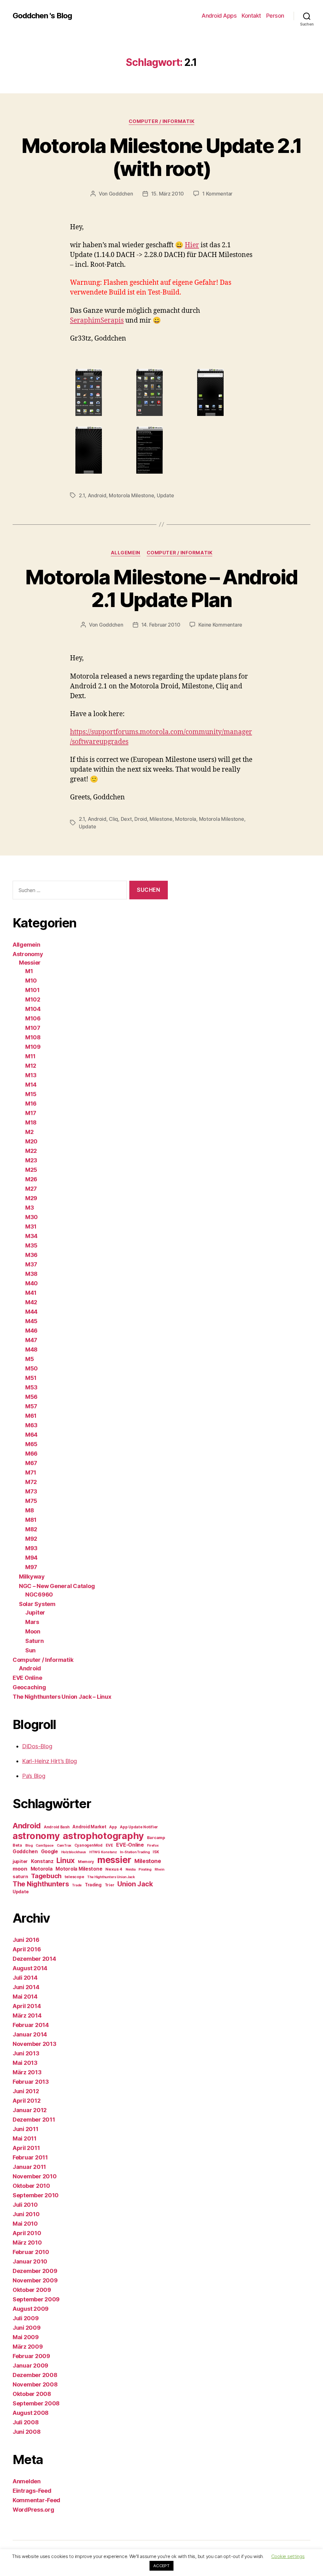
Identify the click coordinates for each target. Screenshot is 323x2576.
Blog (29, 1846)
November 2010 (35, 2176)
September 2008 (36, 2403)
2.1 (82, 495)
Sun (30, 1650)
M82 (31, 1529)
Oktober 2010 (31, 2186)
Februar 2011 (30, 2157)
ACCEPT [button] (161, 2566)
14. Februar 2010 (161, 625)
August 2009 (31, 2309)
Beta (17, 1845)
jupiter (20, 1861)
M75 (31, 1501)
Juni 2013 (26, 2053)
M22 (31, 1151)
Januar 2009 (30, 2366)
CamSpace (45, 1846)
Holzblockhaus (74, 1852)
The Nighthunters (41, 1884)
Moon (33, 1631)
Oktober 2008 (32, 2394)
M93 (31, 1548)
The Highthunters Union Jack (111, 1877)
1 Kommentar (217, 194)
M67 (31, 1463)
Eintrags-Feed (32, 2491)
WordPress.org (33, 2510)
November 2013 (35, 2044)
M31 (31, 1227)
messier (114, 1860)
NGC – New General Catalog (57, 1586)
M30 (32, 1217)
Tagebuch (46, 1876)
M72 (31, 1482)
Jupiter (35, 1612)
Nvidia (130, 1869)
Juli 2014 (25, 1978)
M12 (31, 1066)
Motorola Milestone (131, 495)
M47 (31, 1340)
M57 (31, 1406)
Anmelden (27, 2481)
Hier (192, 245)
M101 (32, 990)
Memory (86, 1862)
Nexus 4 (114, 1869)
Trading (93, 1885)
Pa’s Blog (34, 1776)
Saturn (34, 1641)
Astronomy (28, 954)
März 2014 (27, 2015)
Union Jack (135, 1884)
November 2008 (35, 2384)
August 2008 (31, 2413)
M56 (31, 1397)
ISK (156, 1852)
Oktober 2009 (32, 2290)
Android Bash (57, 1827)
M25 (31, 1170)
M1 (29, 971)
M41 (31, 1293)
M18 (31, 1122)
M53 (31, 1387)
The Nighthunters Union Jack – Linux (62, 1697)
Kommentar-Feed (36, 2500)
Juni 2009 (27, 2328)
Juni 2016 (26, 1940)
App (113, 1827)
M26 (31, 1179)
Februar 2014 (31, 2025)
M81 (31, 1520)
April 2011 (26, 2148)
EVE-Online (130, 1845)
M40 (32, 1283)
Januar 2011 (29, 2167)
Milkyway (32, 1577)
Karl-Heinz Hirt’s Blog (50, 1761)
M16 (31, 1104)
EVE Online (27, 1678)
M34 (31, 1236)
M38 (31, 1274)
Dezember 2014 (34, 1959)
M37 (31, 1264)
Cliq (113, 819)
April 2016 (27, 1949)
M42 (31, 1302)
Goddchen (121, 194)
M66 (31, 1454)
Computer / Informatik (162, 121)
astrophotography (103, 1836)
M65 (31, 1444)
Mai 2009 (26, 2337)
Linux (66, 1860)
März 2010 (27, 2243)
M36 (31, 1255)
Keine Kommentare (220, 625)
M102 (33, 999)
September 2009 (36, 2299)
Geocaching (29, 1687)
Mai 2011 (25, 2138)
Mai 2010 (25, 2224)
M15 (31, 1094)
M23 (31, 1160)
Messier (30, 963)
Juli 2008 (26, 2422)
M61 (31, 1416)
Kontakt (251, 16)
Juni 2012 (26, 2091)
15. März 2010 (168, 194)
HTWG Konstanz (103, 1852)
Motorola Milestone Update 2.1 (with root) (162, 157)
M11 (30, 1056)
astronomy (36, 1836)
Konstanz (42, 1861)
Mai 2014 (25, 1997)
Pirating (145, 1869)
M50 (32, 1368)
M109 (33, 1047)
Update (165, 495)
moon (20, 1869)
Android (97, 495)
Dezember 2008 (35, 2375)
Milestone (161, 819)
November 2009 (35, 2280)
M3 (29, 1208)
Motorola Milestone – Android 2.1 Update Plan (161, 588)
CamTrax (64, 1846)
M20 (31, 1141)
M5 (29, 1359)
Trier (110, 1885)
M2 (29, 1132)
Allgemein (126, 553)
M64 (31, 1435)
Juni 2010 (26, 2214)
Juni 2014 (26, 1987)
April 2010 (27, 2233)
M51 (31, 1378)
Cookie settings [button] (288, 2556)
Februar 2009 (31, 2356)
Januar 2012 (30, 2110)
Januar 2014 (30, 2034)
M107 (33, 1028)
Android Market (89, 1827)
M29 (31, 1198)
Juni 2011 (26, 2129)
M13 (31, 1075)
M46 (31, 1331)
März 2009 (28, 2347)
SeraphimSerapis (97, 321)
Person (275, 16)
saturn (20, 1877)
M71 (31, 1472)
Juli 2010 (25, 2205)
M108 (33, 1037)
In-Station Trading (135, 1852)
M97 (31, 1567)
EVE (109, 1845)
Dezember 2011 (34, 2120)
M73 (31, 1491)
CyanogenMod (88, 1845)
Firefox (153, 1846)
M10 (31, 981)
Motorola (186, 819)
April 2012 (26, 2101)
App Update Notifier (139, 1827)
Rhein (159, 1869)
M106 (33, 1018)
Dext (126, 819)
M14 (31, 1085)
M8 (29, 1510)
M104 (33, 1009)
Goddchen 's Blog (42, 16)
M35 (31, 1245)
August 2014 (30, 1968)
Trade (77, 1885)
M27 (31, 1189)
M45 (31, 1321)
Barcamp (156, 1837)
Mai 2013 (25, 2063)
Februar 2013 (31, 2082)
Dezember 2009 (35, 2271)
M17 (31, 1113)
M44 (31, 1312)
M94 (31, 1558)
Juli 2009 (26, 2318)
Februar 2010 (31, 2252)
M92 (31, 1539)
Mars (32, 1622)
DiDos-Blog (37, 1746)
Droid (141, 819)
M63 (31, 1425)
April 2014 (27, 2006)
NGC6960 (39, 1595)
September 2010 (36, 2195)
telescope (74, 1877)
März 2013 (27, 2072)
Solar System (37, 1604)
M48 (31, 1349)
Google (50, 1852)
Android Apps (219, 16)
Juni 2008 (27, 2432)
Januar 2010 (30, 2261)
